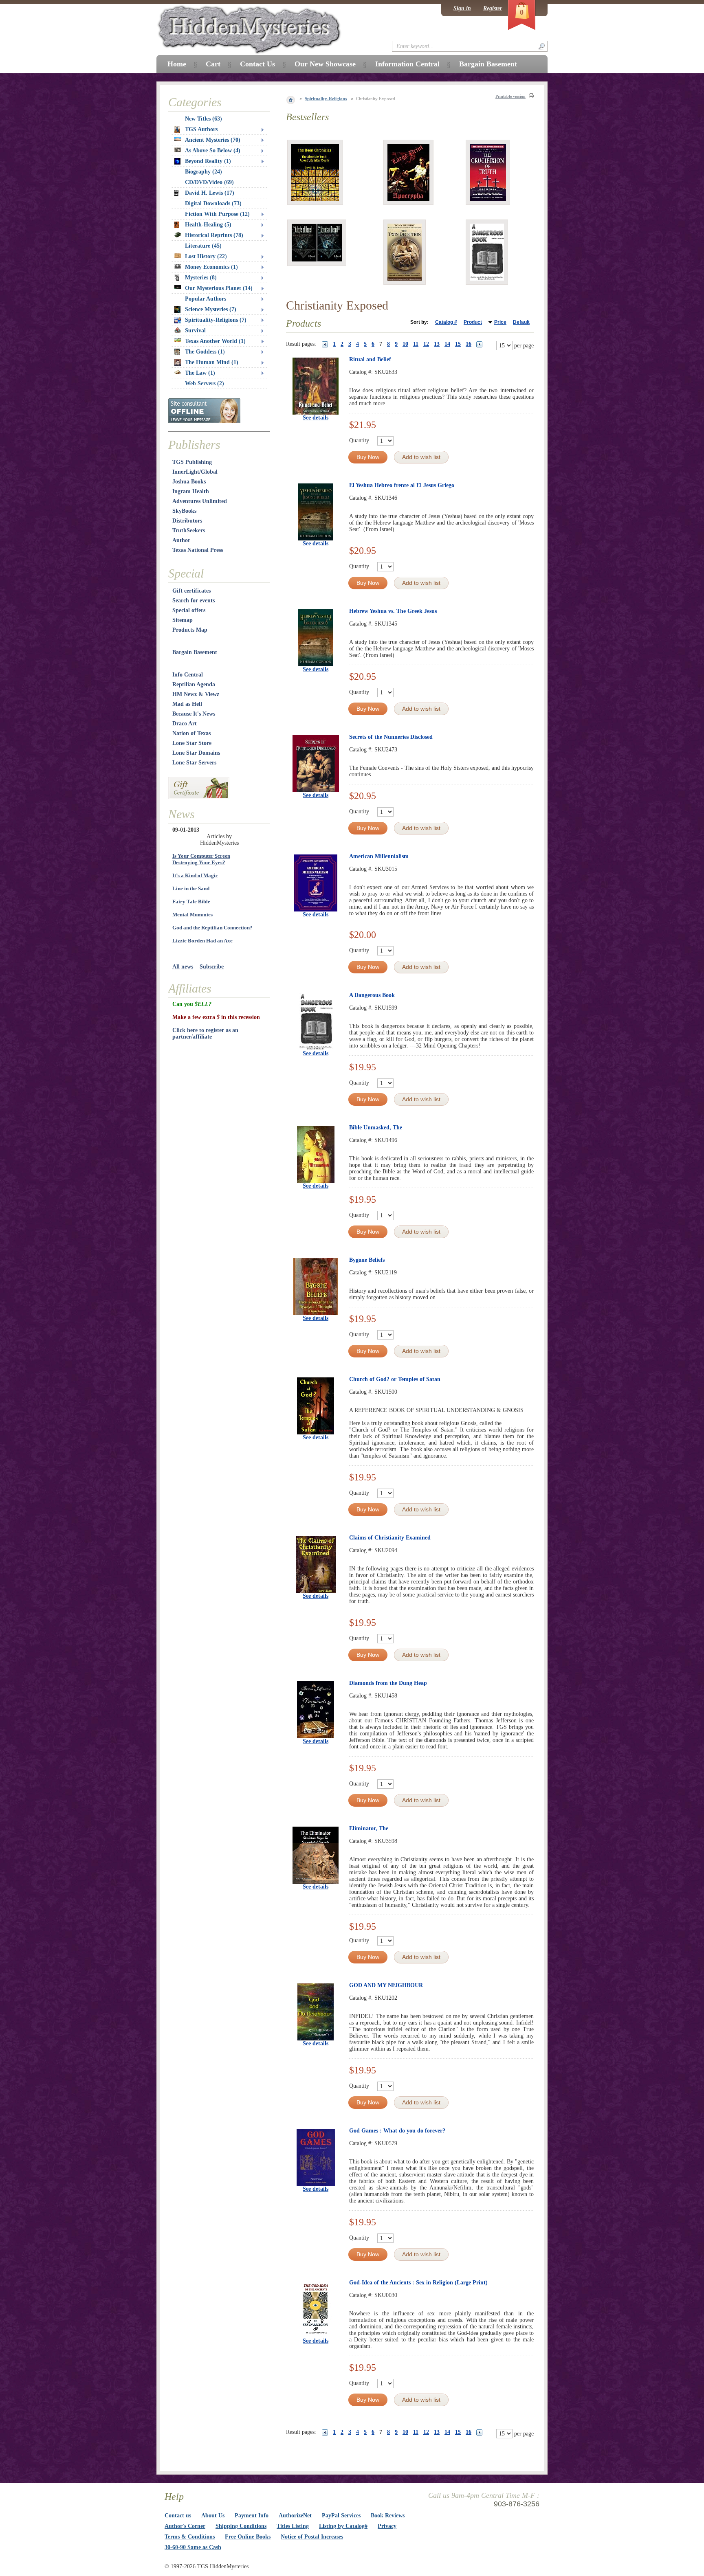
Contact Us (257, 64)
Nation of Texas (191, 733)
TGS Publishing (192, 462)
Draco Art (185, 724)
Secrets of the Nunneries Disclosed (391, 737)
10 (405, 344)
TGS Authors (201, 129)
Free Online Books (248, 2537)
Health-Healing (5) (208, 225)
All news (183, 967)
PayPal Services (341, 2516)
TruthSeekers (189, 530)
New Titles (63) (203, 119)
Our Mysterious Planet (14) (219, 288)
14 (447, 344)
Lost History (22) (206, 256)
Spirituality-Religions (326, 99)
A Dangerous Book (372, 995)
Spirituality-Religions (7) (216, 320)
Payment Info (252, 2516)
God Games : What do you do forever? (397, 2131)
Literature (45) (203, 246)
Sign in (462, 8)
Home (177, 64)
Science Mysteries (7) (211, 309)
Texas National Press (198, 550)
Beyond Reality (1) (208, 161)
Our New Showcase (325, 64)
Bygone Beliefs (367, 1260)
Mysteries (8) (201, 278)
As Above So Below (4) (213, 150)
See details (316, 418)
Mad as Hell (187, 704)
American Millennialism (379, 856)
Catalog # (446, 322)
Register (493, 8)
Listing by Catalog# (343, 2526)
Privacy (387, 2526)
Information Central (407, 64)
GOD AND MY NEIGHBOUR (386, 1985)
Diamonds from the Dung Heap (388, 1683)
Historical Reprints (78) (214, 235)
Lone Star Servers (194, 763)
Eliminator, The (369, 1828)
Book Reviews (388, 2516)
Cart (213, 64)
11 (416, 344)
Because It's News (194, 714)
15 (458, 344)
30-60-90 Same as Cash (193, 2547)
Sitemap (183, 620)
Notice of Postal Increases (312, 2537)
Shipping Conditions (241, 2526)
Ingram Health (191, 491)
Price (500, 322)
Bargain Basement (195, 652)
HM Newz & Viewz (196, 694)
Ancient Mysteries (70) (213, 140)
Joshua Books (189, 482)
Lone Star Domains (196, 753)
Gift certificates (191, 591)
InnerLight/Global (195, 472)
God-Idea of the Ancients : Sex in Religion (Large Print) (418, 2283)
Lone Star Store (192, 743)
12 (426, 344)
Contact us (178, 2516)
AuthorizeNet (295, 2516)
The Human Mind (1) (212, 362)
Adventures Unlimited (200, 501)
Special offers (189, 610)
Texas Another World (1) (215, 341)
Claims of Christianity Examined (390, 1538)
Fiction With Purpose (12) (217, 214)
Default (521, 322)
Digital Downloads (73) (213, 203)
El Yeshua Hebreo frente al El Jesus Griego (402, 485)
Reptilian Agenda (194, 684)
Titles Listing (293, 2526)
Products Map (190, 630)
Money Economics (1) (211, 267)
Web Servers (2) (205, 383)
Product (473, 322)
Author (181, 540)
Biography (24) (203, 172)
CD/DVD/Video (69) (209, 182)
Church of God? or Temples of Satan (395, 1379)
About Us (213, 2516)
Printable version (510, 96)
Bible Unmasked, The (376, 1128)
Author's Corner (185, 2526)
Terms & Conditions (190, 2537)
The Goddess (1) (205, 352)
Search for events (194, 601)
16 (469, 344)
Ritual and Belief (370, 359)
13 (437, 344)
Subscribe (212, 967)
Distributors (187, 521)
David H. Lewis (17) (210, 193)
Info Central (188, 675)
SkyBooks (184, 511)
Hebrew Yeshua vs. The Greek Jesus (393, 611)
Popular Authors (206, 299)
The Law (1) (200, 373)
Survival (195, 331)
